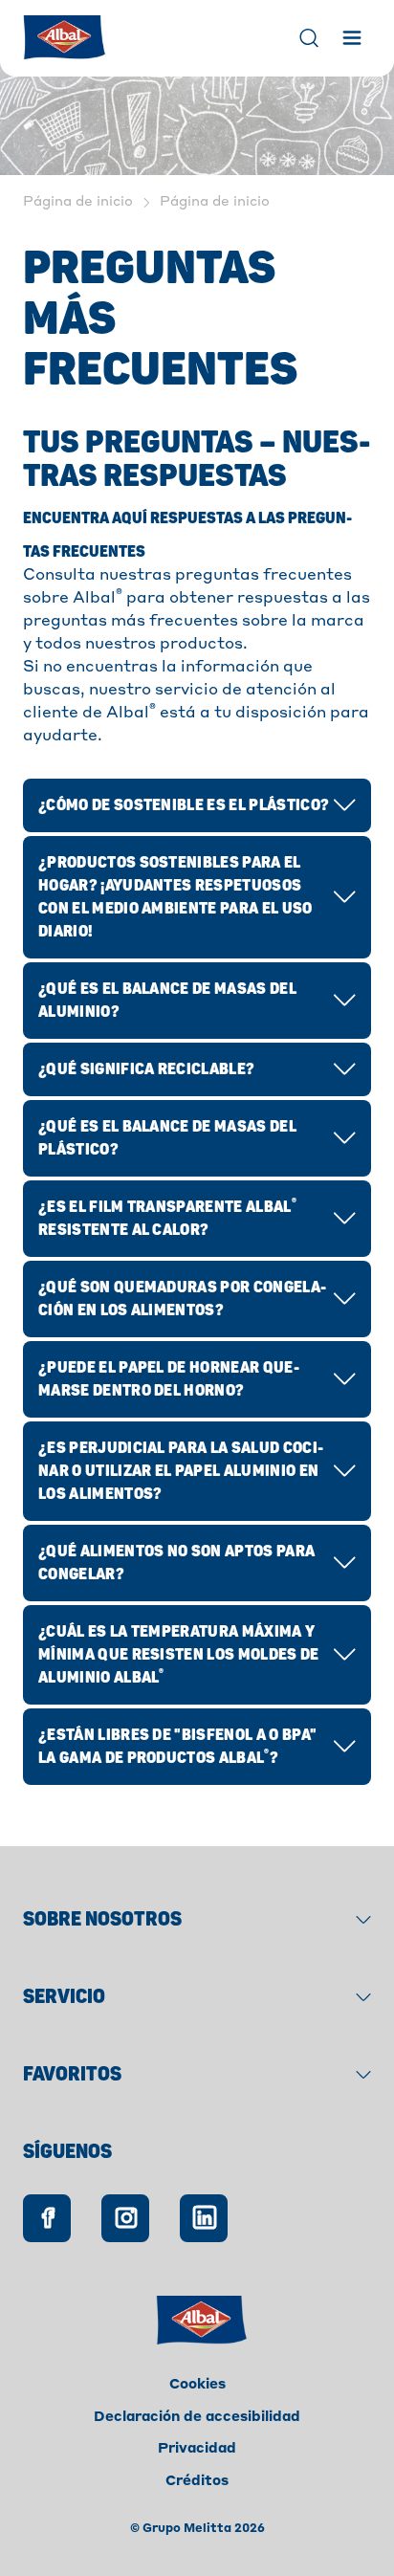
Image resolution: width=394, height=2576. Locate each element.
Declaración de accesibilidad (197, 2417)
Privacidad (197, 2449)
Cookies (197, 2385)
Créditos (197, 2481)
